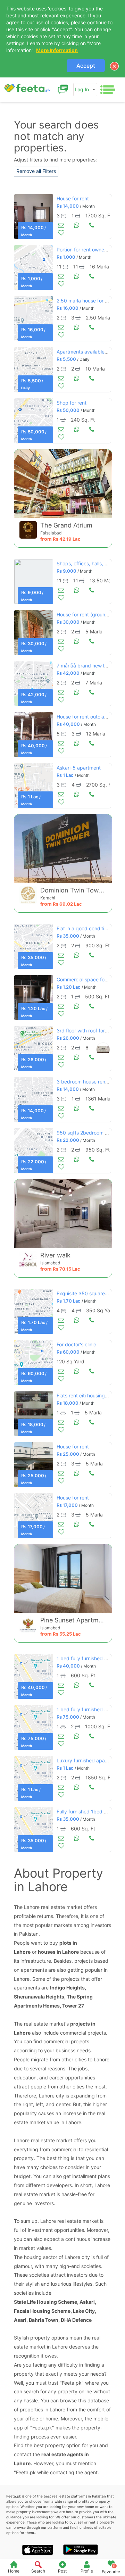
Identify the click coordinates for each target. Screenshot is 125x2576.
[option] (34, 217)
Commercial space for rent (87, 979)
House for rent (73, 198)
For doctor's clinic (76, 1344)
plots (65, 1943)
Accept (86, 66)
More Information (57, 50)
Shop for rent (72, 403)
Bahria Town (44, 2320)
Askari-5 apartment (79, 768)
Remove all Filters (36, 171)
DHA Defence (76, 2320)
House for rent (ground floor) (89, 614)
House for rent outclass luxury (90, 717)
